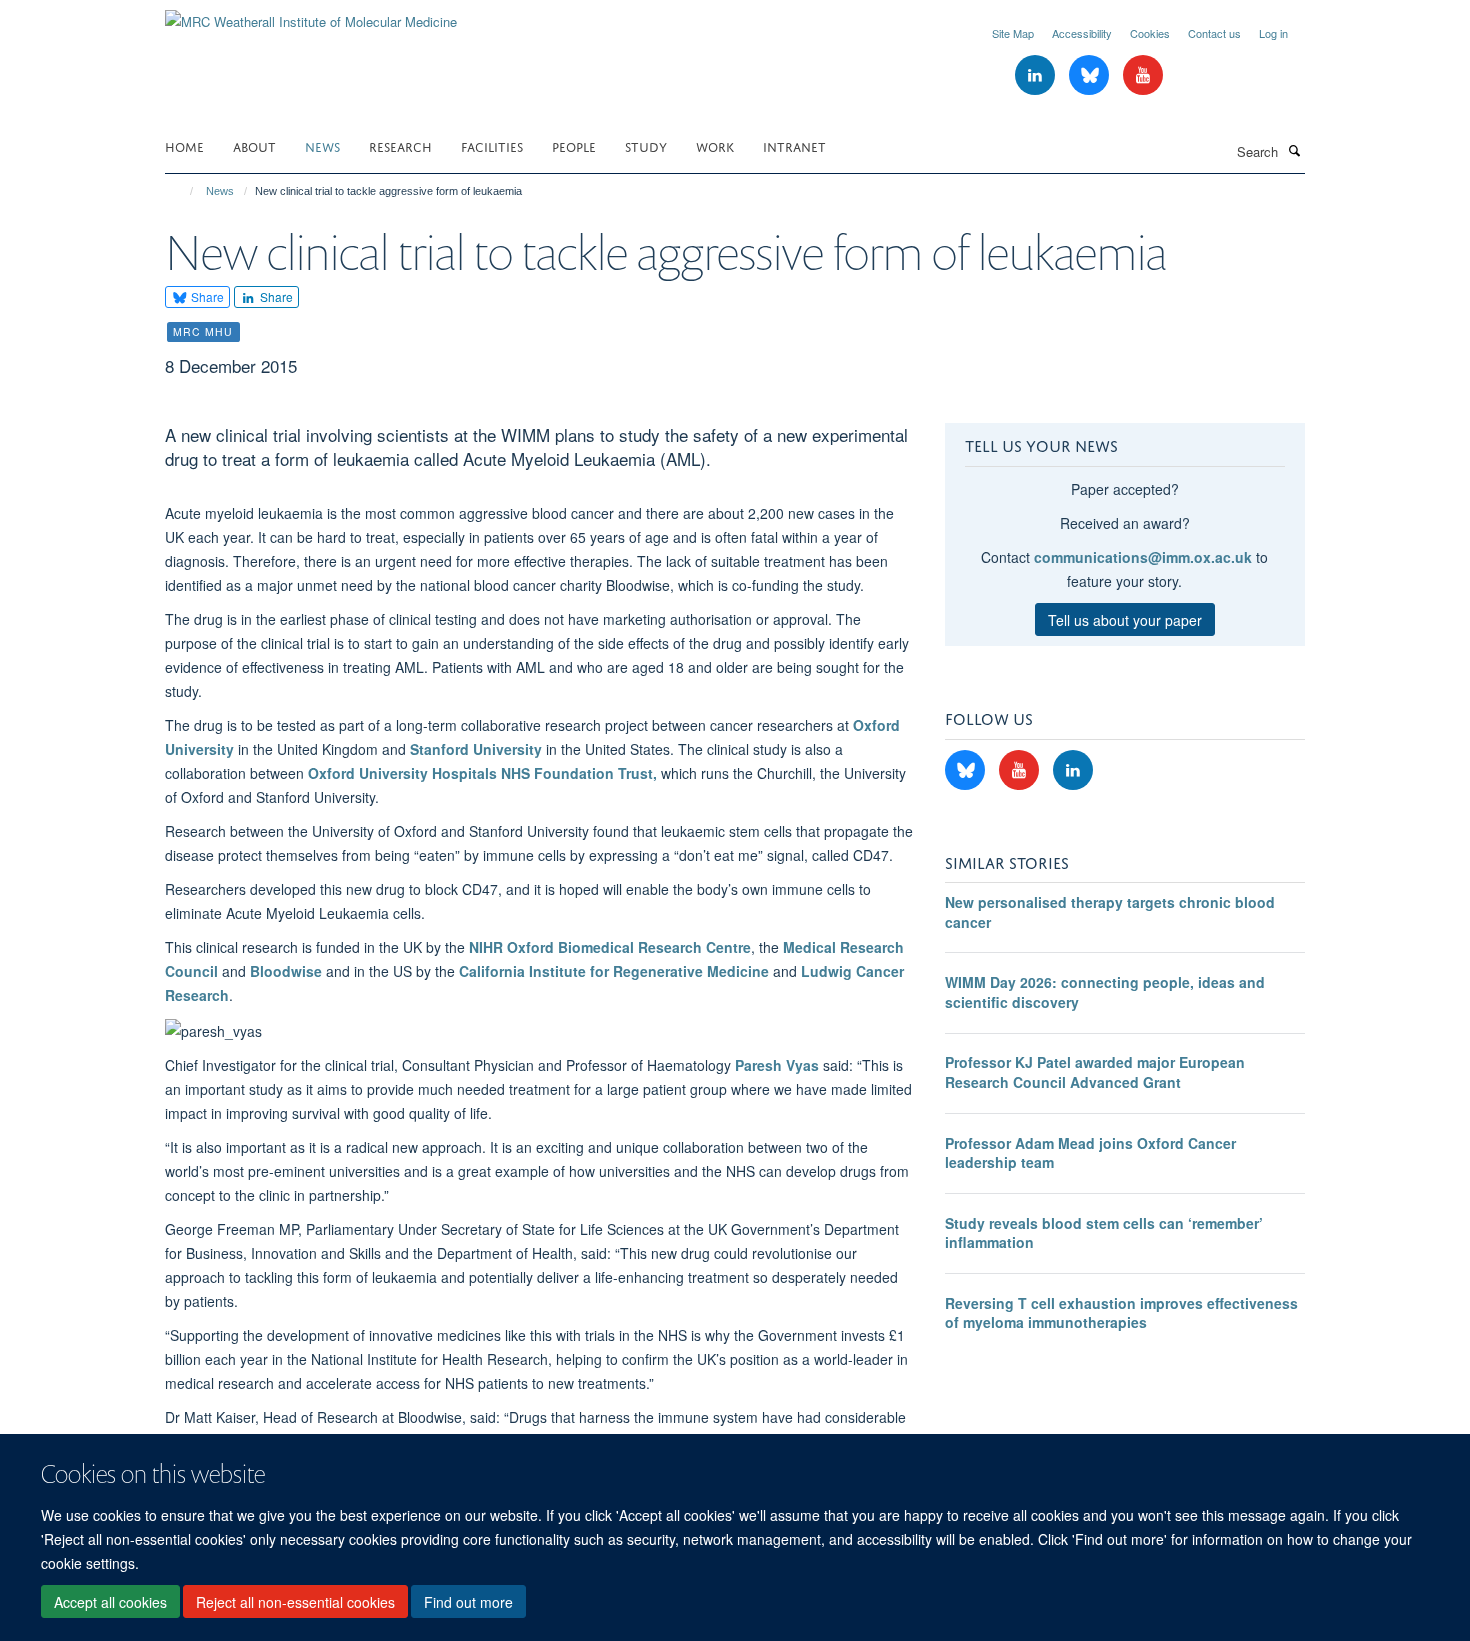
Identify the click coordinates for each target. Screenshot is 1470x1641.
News (322, 145)
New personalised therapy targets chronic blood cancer (1110, 912)
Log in (1273, 33)
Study (646, 145)
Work (715, 145)
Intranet (794, 145)
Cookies (1150, 33)
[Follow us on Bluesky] (1091, 75)
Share (206, 296)
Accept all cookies (110, 1602)
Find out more (468, 1602)
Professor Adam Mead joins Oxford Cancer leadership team (1090, 1153)
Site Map (1013, 33)
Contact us (1214, 33)
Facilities (492, 145)
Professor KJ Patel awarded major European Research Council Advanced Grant (1095, 1072)
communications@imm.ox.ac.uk (1143, 557)
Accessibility (1082, 33)
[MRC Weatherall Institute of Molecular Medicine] (311, 14)
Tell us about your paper (1125, 620)
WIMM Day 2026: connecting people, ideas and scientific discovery (1105, 992)
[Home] (182, 191)
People (574, 145)
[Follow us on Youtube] (1143, 75)
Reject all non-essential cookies (295, 1602)
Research (400, 145)
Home (184, 145)
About (254, 145)
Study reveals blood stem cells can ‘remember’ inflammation (1104, 1233)
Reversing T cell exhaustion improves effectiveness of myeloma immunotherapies (1121, 1313)
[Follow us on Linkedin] (1037, 75)
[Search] (1294, 150)
